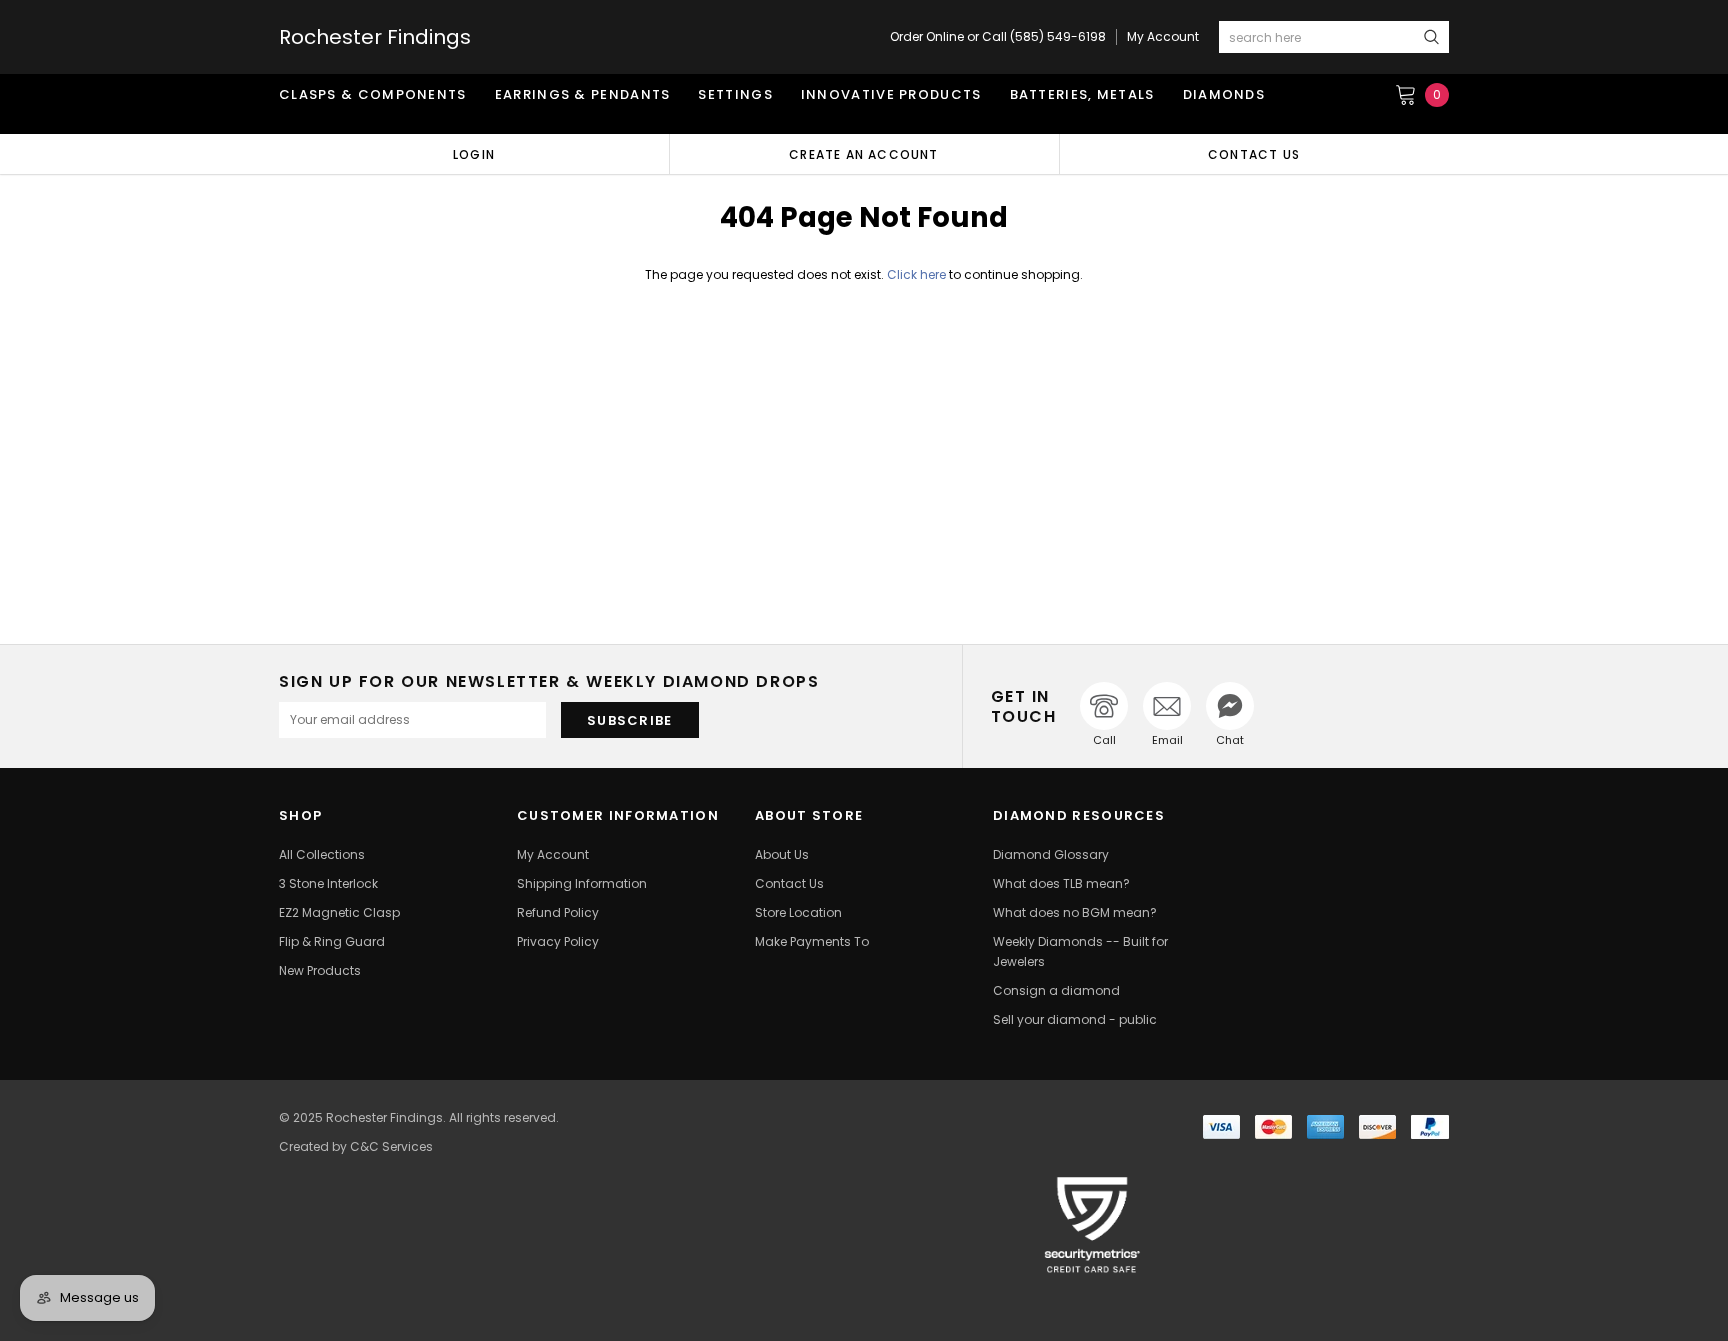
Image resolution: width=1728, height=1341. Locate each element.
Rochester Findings (375, 37)
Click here (918, 274)
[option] (474, 154)
